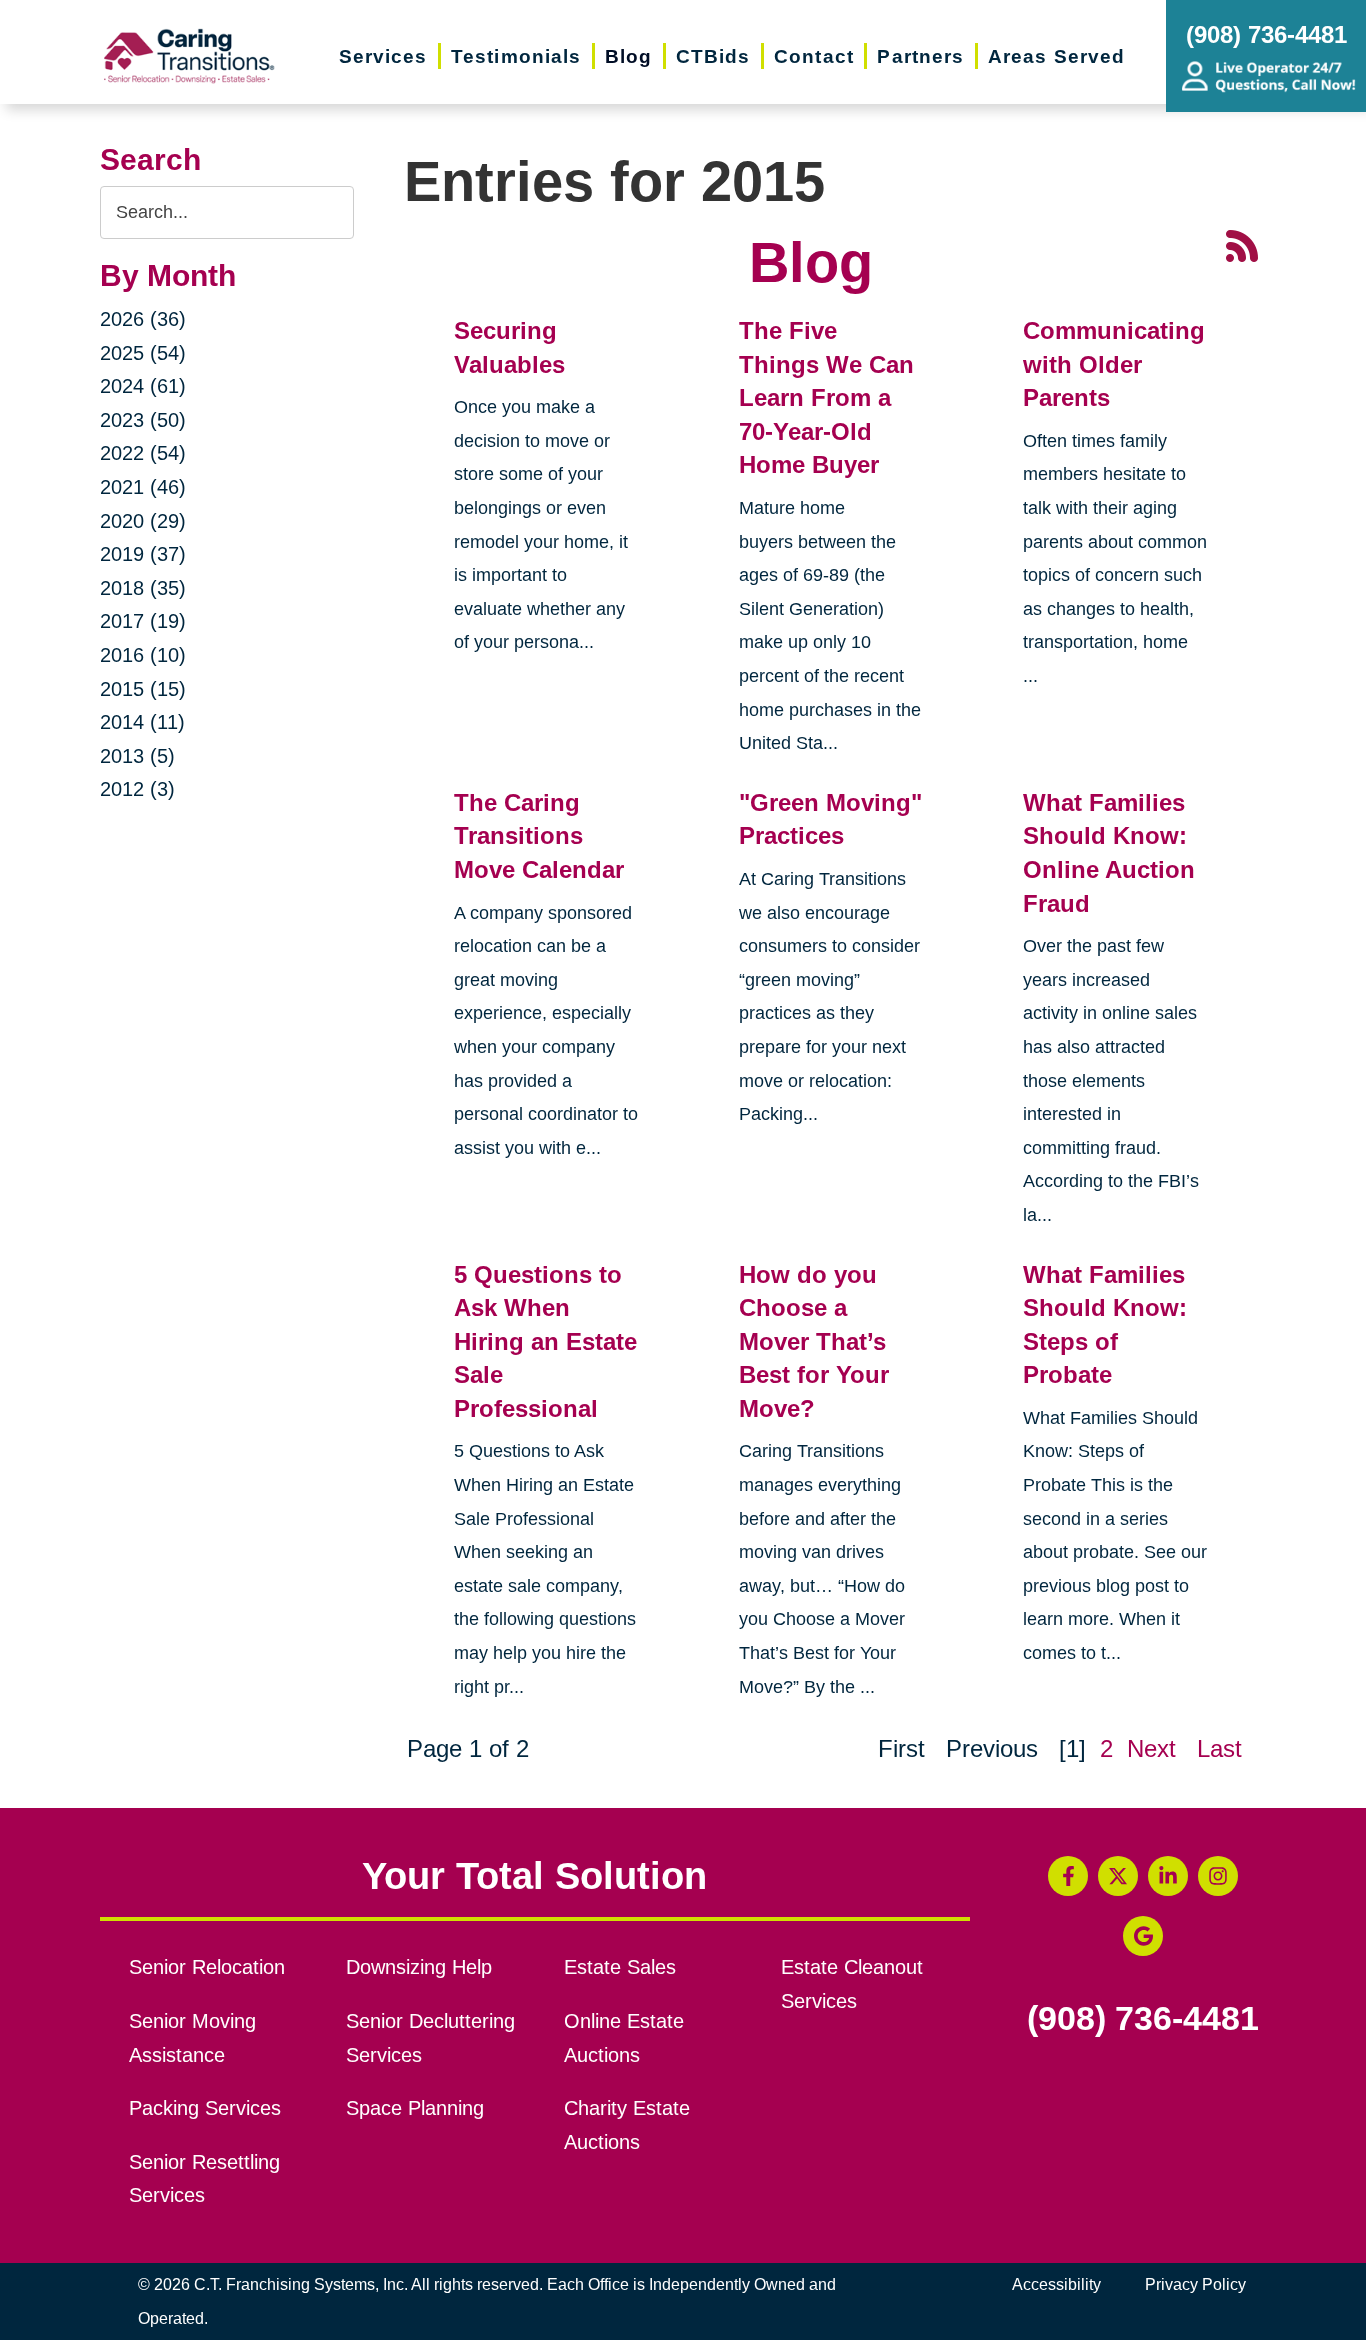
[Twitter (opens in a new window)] (1118, 1876)
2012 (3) (137, 789)
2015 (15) (143, 689)
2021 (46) (143, 487)
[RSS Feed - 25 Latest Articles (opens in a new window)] (1242, 244)
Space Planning (415, 2108)
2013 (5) (137, 756)
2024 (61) (143, 386)
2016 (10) (143, 655)
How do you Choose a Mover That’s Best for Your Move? (814, 1341)
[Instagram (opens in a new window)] (1218, 1876)
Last (1219, 1748)
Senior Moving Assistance (192, 2038)
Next (1151, 1748)
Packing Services (205, 2108)
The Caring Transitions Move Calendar (539, 836)
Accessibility (1056, 2284)
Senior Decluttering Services (430, 2038)
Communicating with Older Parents (1114, 364)
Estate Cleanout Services (852, 1984)
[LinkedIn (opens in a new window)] (1168, 1876)
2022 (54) (143, 453)
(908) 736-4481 (1143, 2019)
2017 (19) (143, 621)
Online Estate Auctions (624, 2038)
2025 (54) (143, 353)
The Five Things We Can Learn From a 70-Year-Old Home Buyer (826, 397)
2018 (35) (143, 588)
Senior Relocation (207, 1967)
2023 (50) (143, 420)
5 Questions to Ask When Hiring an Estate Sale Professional (545, 1341)
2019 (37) (143, 554)
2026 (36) (143, 319)
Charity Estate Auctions (627, 2125)
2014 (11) (142, 722)
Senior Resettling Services (204, 2179)
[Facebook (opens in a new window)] (1068, 1876)
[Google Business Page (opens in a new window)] (1143, 1936)
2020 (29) (143, 521)
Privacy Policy (1195, 2284)
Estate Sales (620, 1967)
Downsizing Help (419, 1967)
